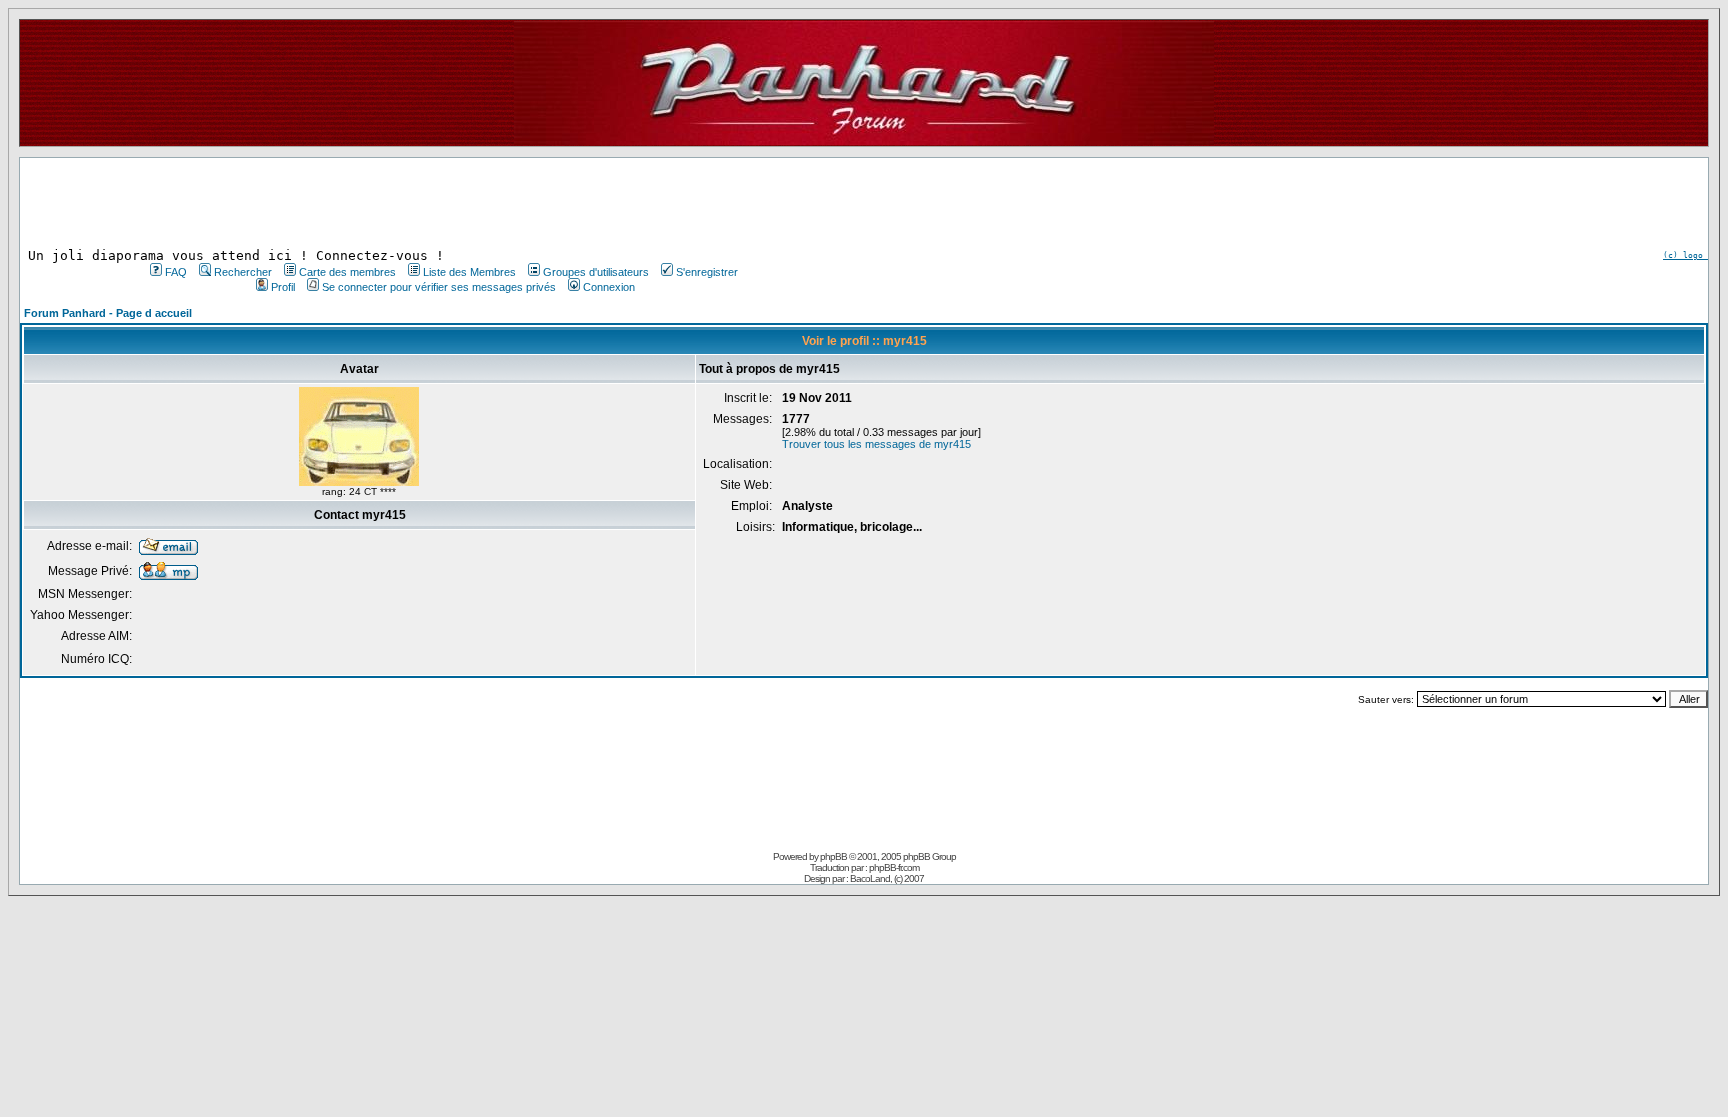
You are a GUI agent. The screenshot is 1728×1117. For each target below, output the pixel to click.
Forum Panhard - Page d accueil (108, 313)
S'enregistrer (707, 272)
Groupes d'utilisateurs (596, 272)
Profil (283, 287)
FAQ (176, 272)
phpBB (833, 856)
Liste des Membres (469, 272)
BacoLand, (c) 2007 (887, 878)
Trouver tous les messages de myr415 (876, 444)
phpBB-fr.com (894, 867)
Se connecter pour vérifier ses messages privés (439, 287)
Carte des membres (347, 272)
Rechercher (243, 272)
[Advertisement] (442, 203)
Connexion (609, 287)
